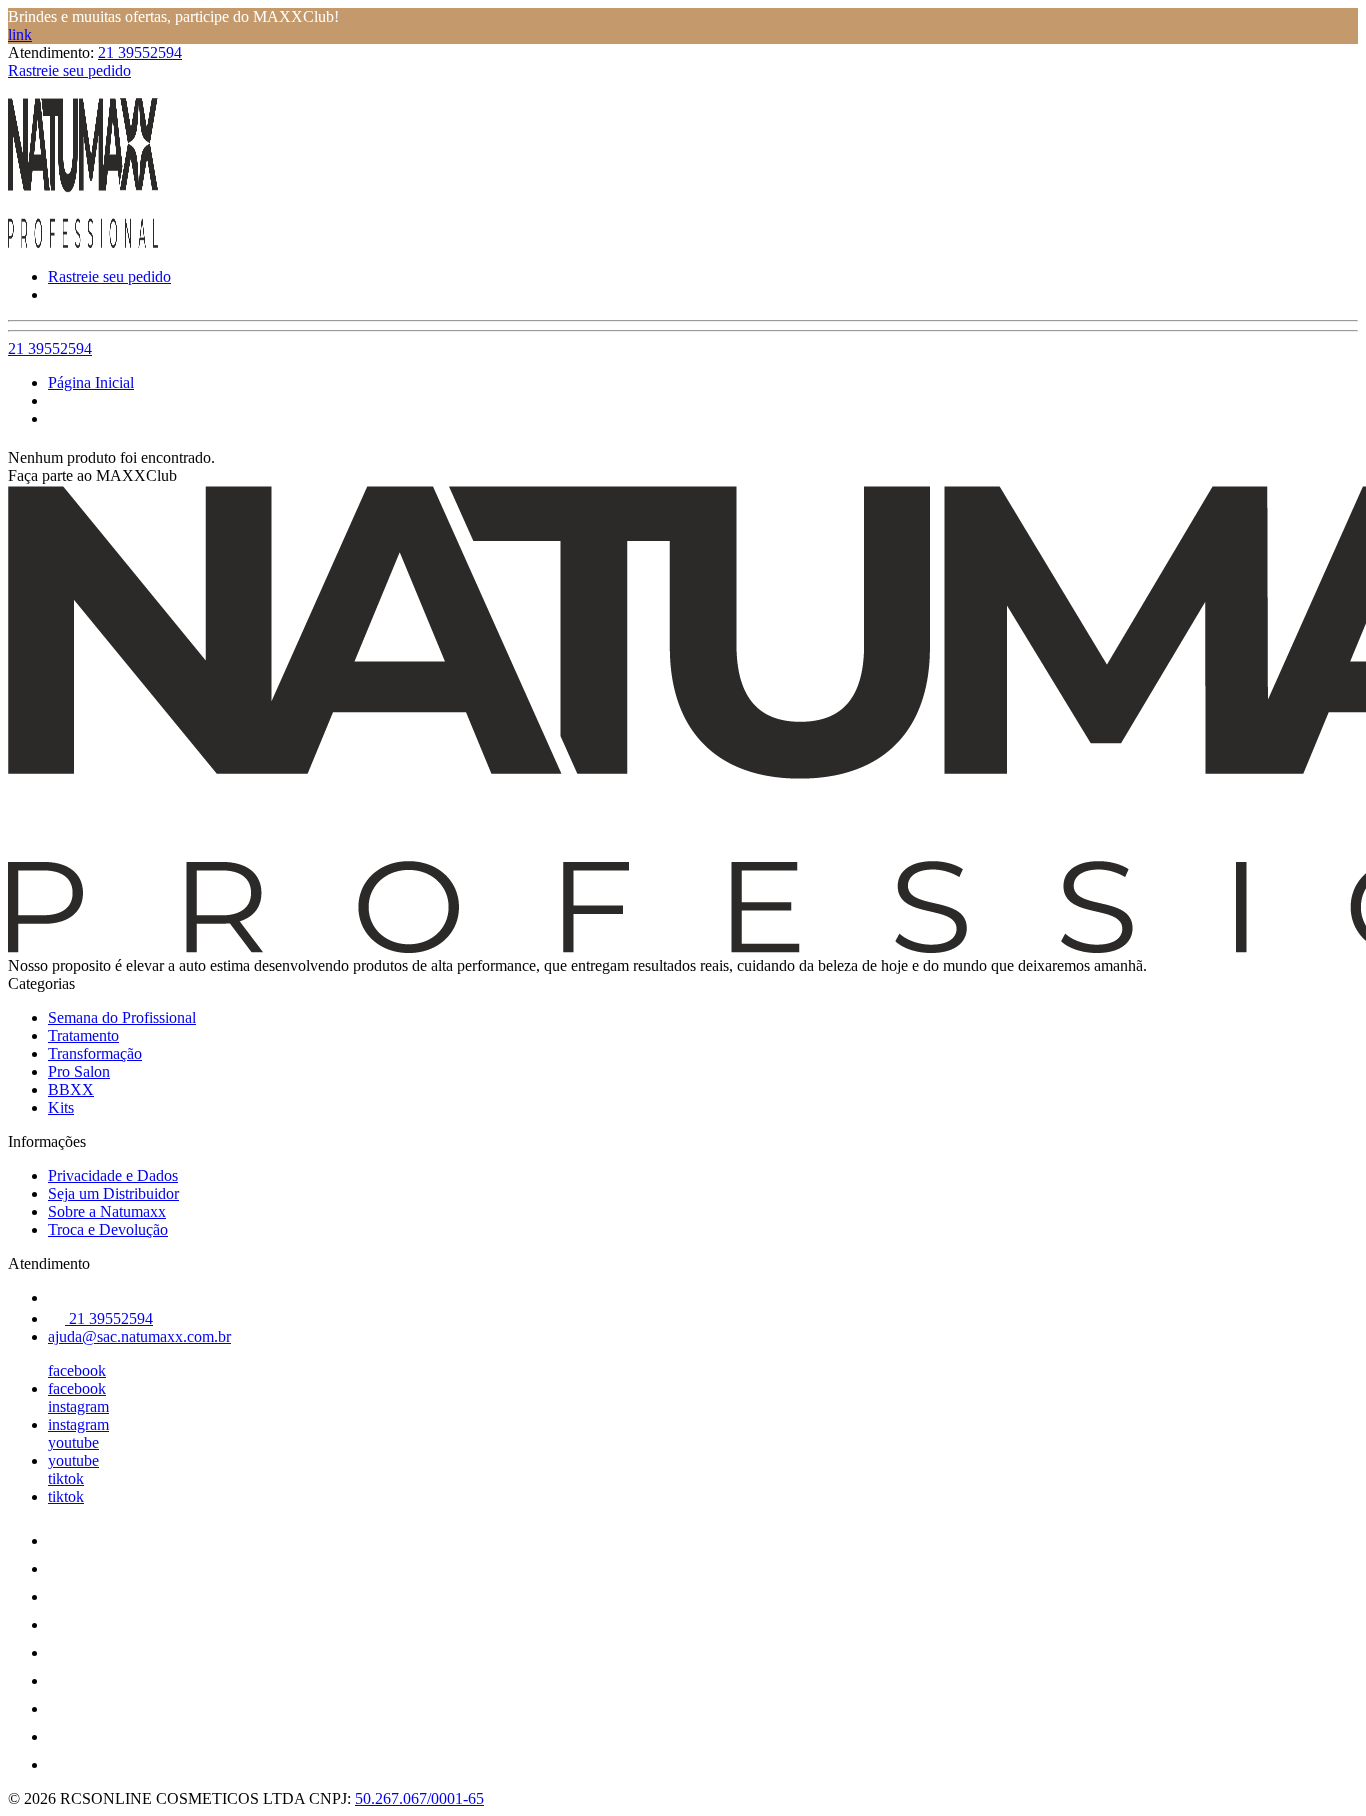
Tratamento (83, 1035)
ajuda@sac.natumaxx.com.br (139, 1336)
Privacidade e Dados (113, 1175)
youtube (73, 1442)
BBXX (71, 1089)
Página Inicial (91, 382)
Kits (61, 1107)
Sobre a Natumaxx (107, 1211)
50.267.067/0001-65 (419, 1798)
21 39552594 (140, 52)
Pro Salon (79, 1071)
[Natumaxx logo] (83, 242)
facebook (77, 1370)
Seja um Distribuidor (113, 1193)
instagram (78, 1406)
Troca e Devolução (108, 1229)
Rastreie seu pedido (69, 70)
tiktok (66, 1478)
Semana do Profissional (122, 1017)
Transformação (95, 1053)
